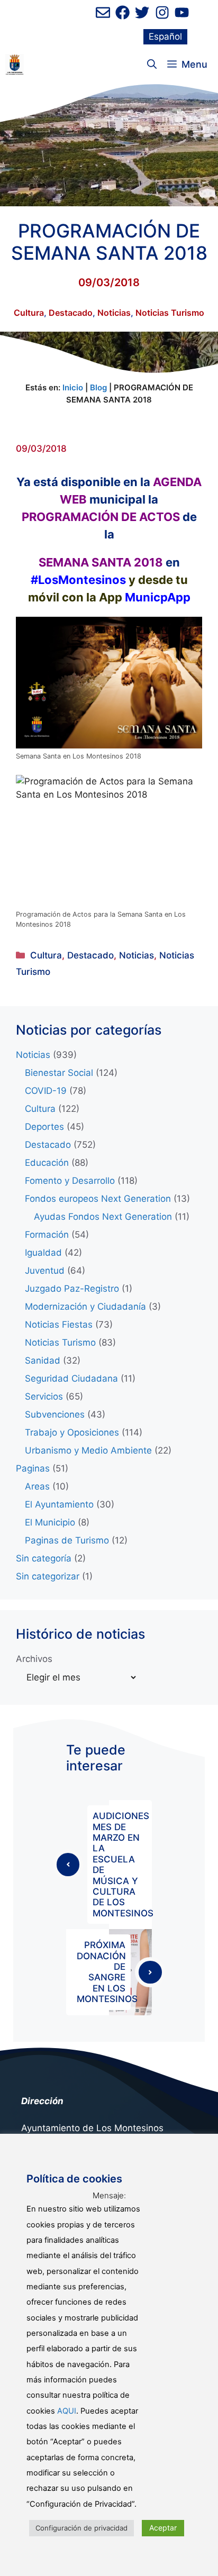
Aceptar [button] (163, 2528)
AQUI (67, 2411)
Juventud (45, 1271)
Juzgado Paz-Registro (72, 1289)
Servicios (44, 1396)
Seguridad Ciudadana (71, 1378)
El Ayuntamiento (59, 1504)
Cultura (29, 313)
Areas (37, 1486)
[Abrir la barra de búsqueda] (152, 65)
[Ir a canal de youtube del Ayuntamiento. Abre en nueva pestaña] (182, 12)
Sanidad (43, 1360)
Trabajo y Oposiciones (72, 1432)
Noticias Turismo (170, 313)
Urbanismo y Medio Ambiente (88, 1450)
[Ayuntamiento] (15, 65)
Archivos (34, 1659)
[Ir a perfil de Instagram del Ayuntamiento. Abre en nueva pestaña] (162, 12)
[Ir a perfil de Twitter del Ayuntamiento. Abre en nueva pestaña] (142, 12)
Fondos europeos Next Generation (98, 1199)
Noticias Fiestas (59, 1324)
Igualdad (43, 1253)
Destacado (71, 313)
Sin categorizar (48, 1576)
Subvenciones (55, 1414)
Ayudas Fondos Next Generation (103, 1217)
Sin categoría (44, 1558)
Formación (47, 1235)
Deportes (44, 1127)
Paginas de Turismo (67, 1540)
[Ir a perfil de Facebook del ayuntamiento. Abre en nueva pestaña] (122, 12)
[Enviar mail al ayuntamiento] (103, 12)
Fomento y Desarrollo (70, 1181)
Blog (98, 387)
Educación (47, 1163)
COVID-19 (46, 1091)
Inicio (73, 387)
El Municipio (50, 1522)
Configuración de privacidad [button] (81, 2528)
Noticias (114, 313)
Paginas (33, 1468)
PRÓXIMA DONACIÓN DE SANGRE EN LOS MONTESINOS (107, 1972)
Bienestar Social (59, 1073)
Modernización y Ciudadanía (85, 1307)
